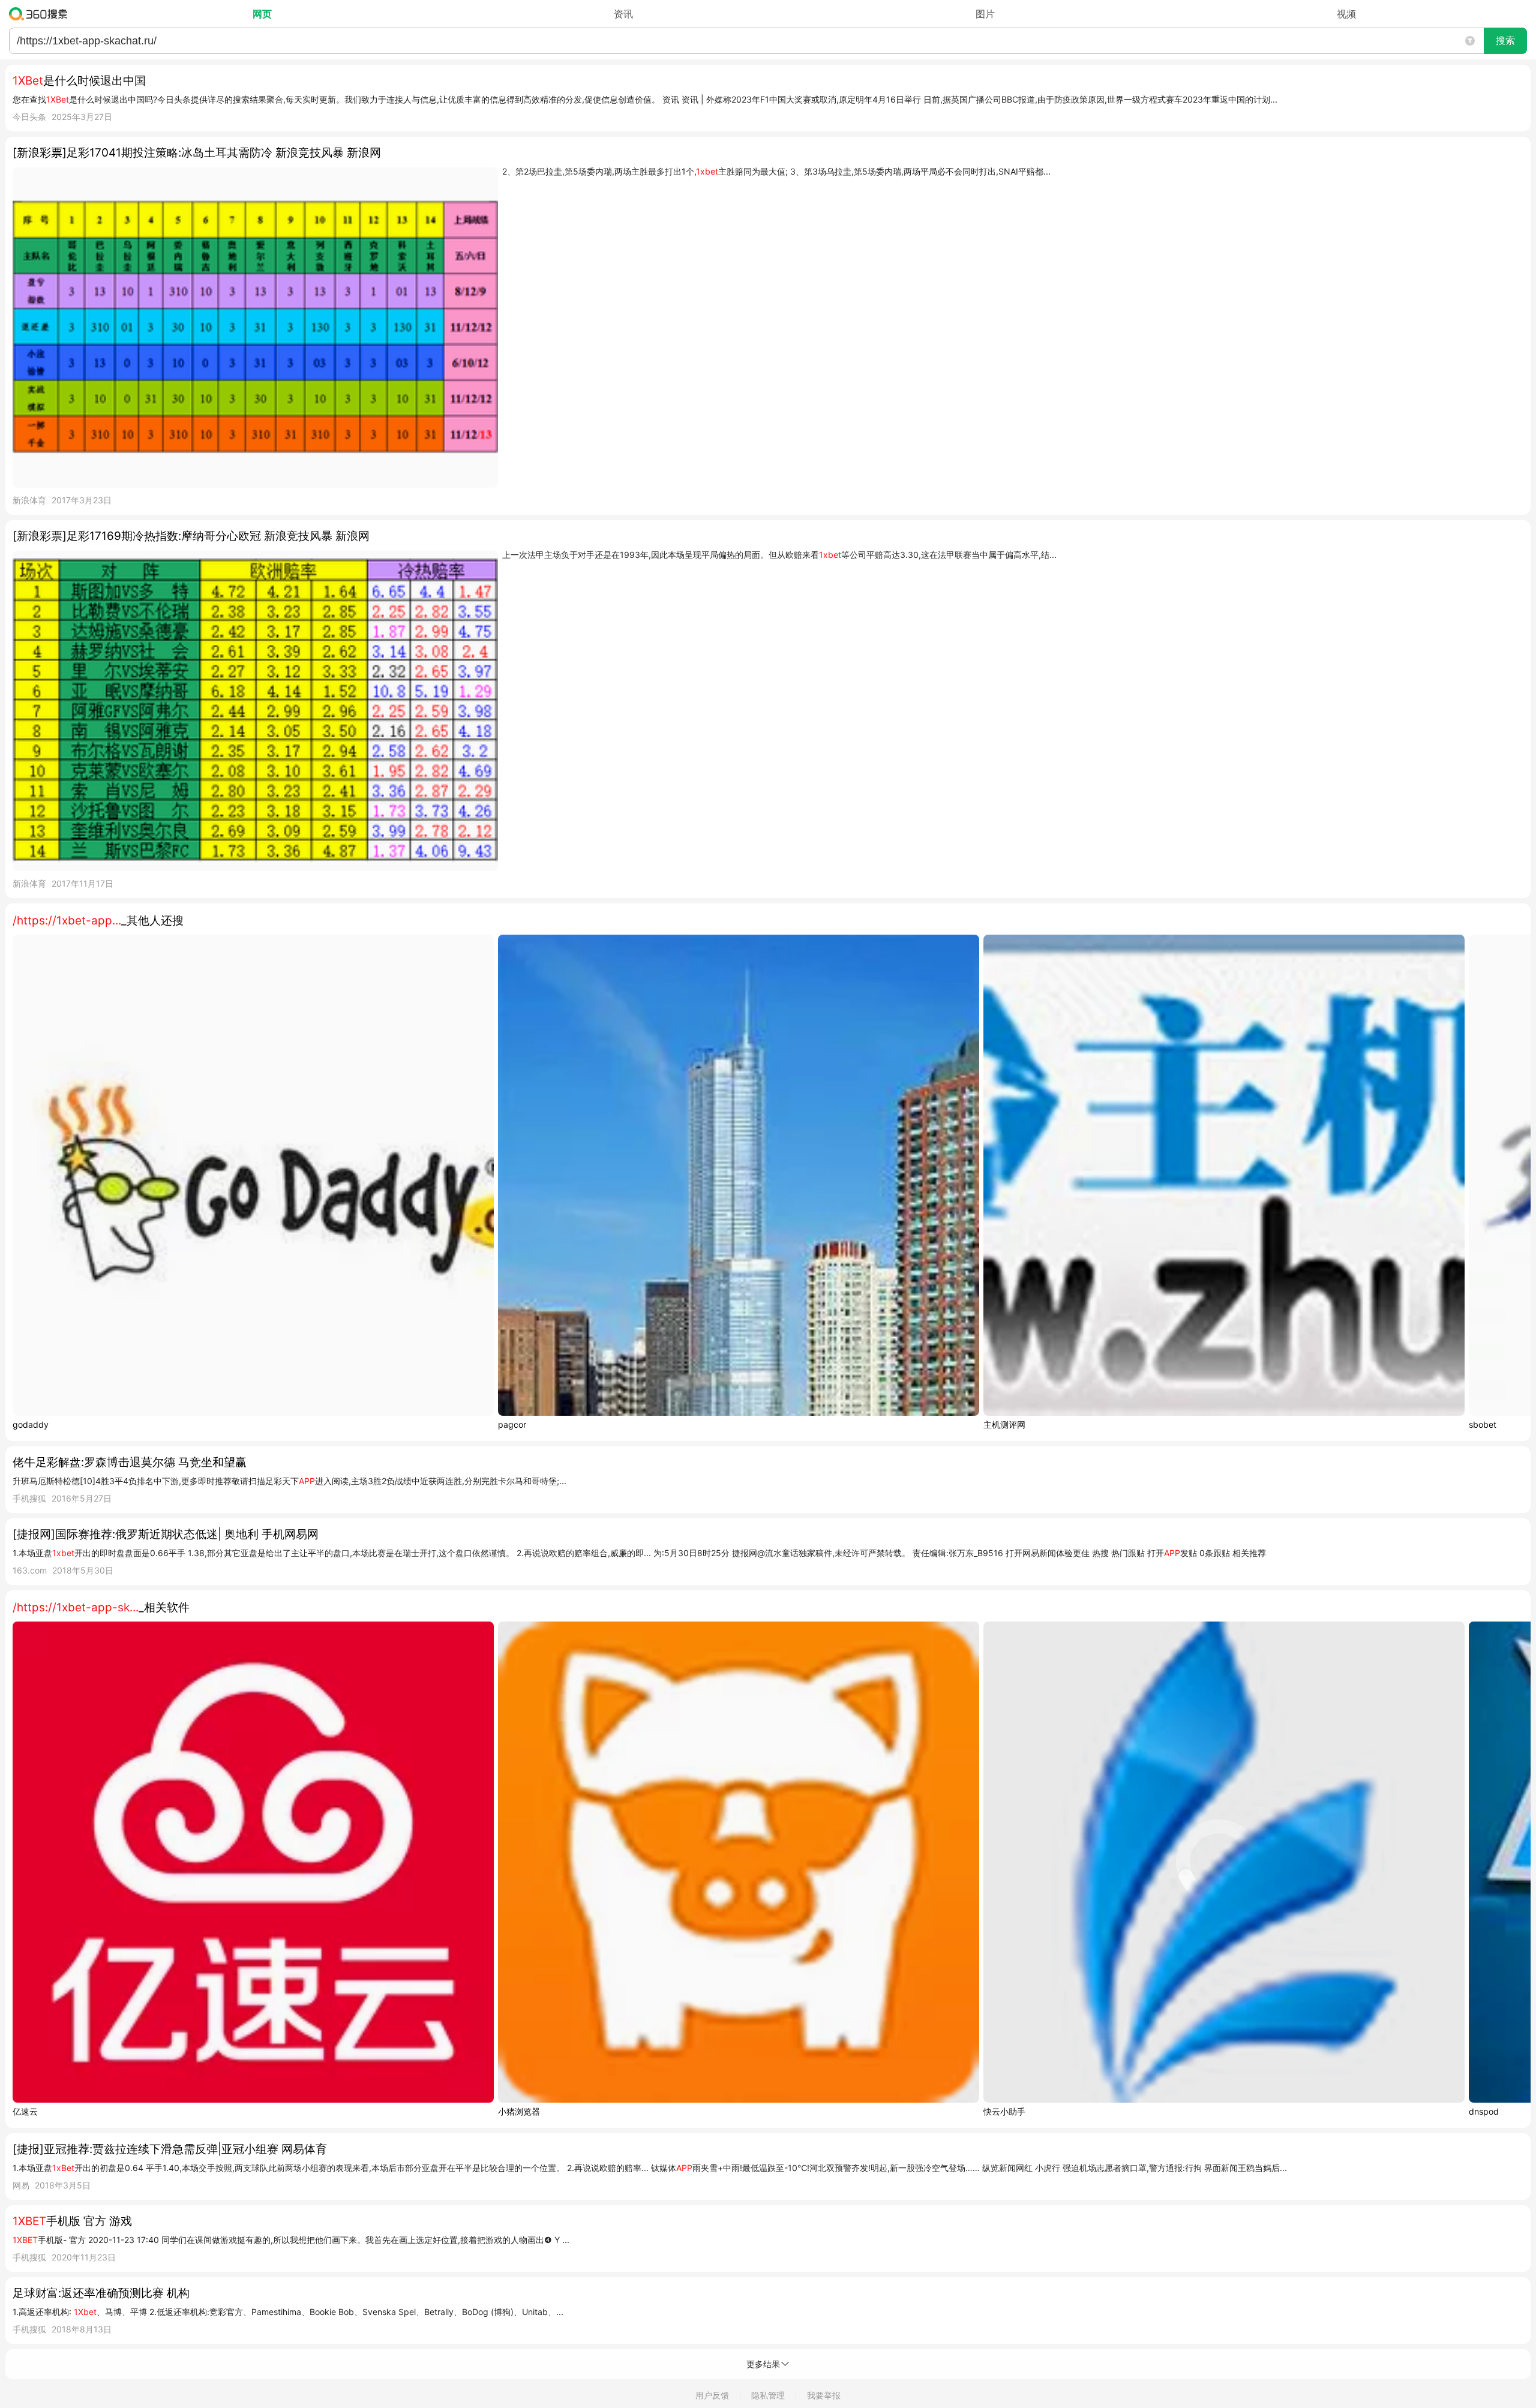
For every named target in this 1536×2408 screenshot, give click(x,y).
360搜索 (41, 14)
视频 (1346, 14)
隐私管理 (768, 2395)
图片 (985, 14)
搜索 (1505, 40)
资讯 (623, 14)
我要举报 (824, 2395)
